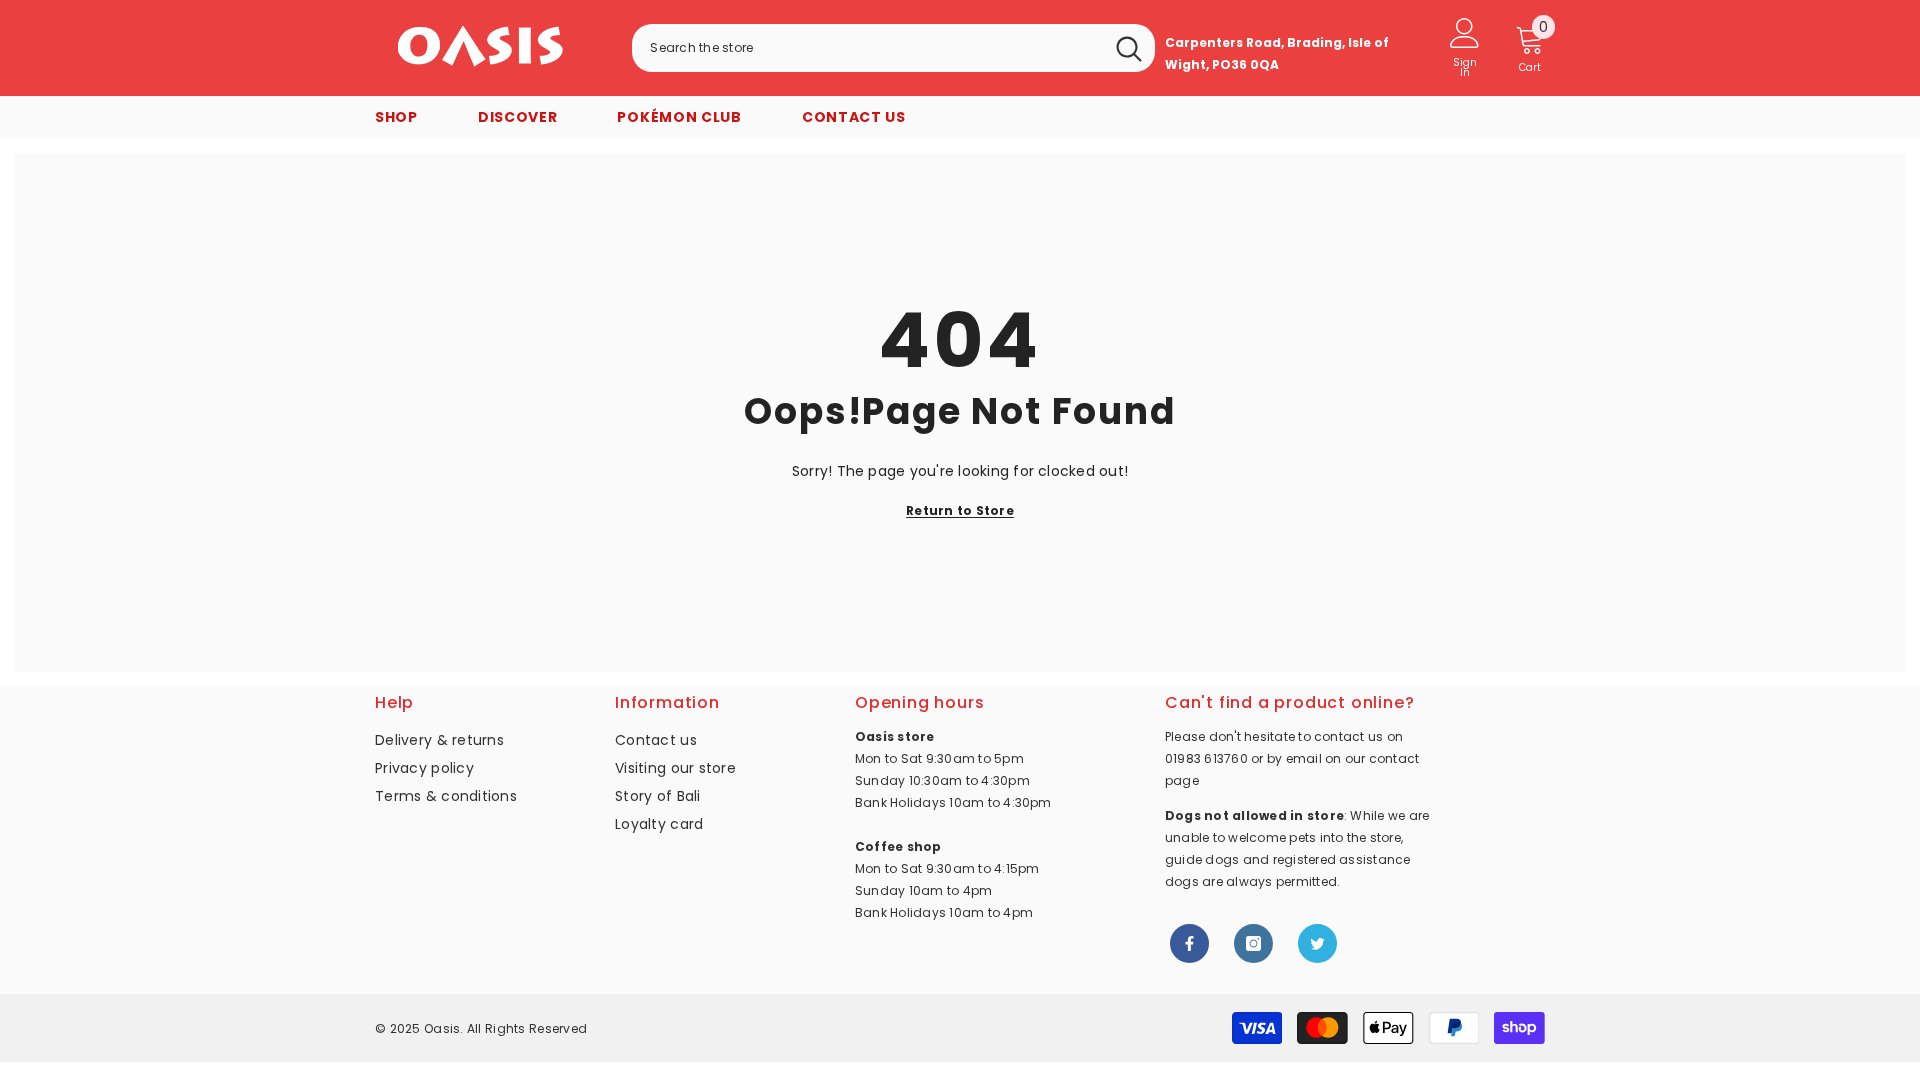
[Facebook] (1189, 943)
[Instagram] (1253, 943)
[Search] (893, 48)
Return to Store (960, 510)
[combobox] (867, 48)
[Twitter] (1317, 943)
